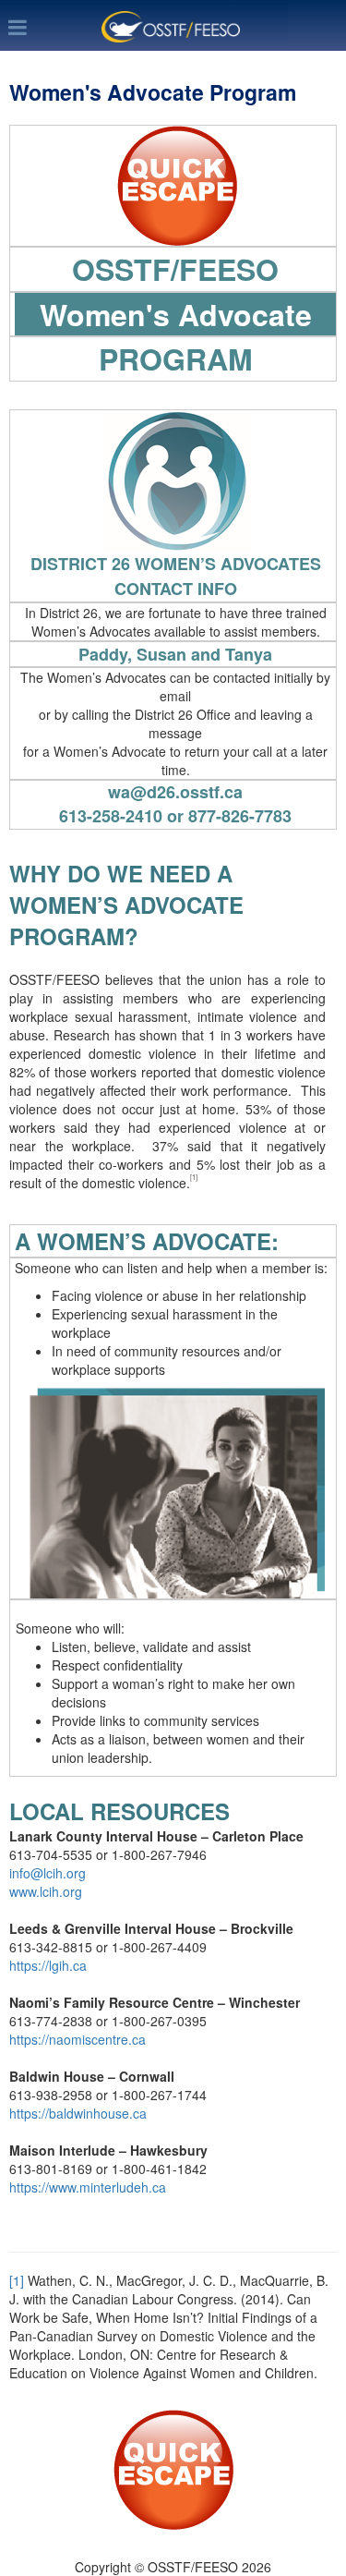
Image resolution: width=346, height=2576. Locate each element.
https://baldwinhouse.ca (78, 2113)
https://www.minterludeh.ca (88, 2187)
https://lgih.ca (48, 1965)
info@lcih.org (48, 1873)
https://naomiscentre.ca (78, 2039)
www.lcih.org (46, 1891)
